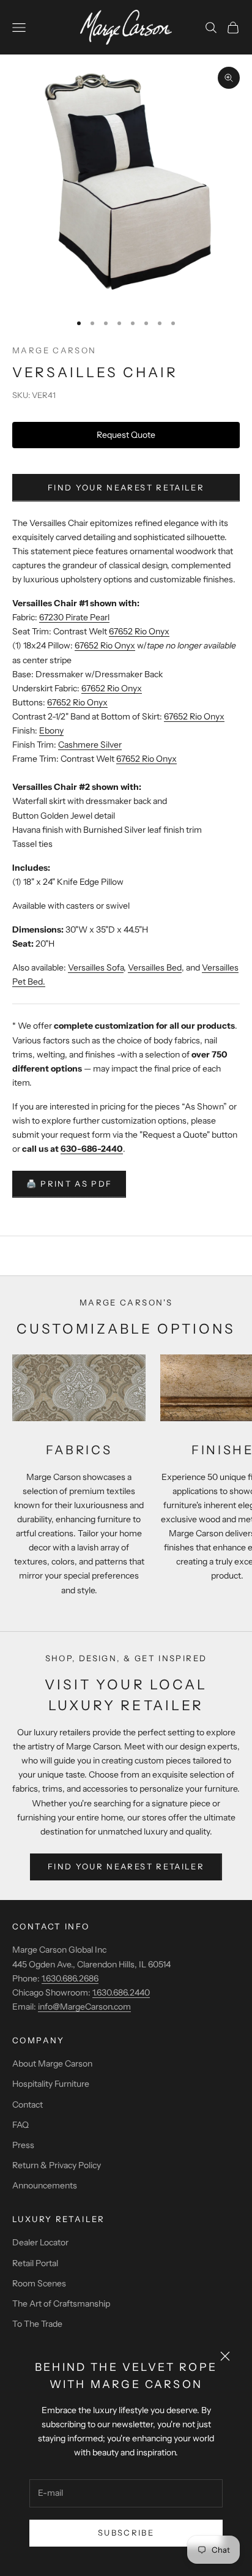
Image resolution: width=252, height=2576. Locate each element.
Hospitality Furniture (51, 2084)
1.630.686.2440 (121, 1992)
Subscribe (126, 2533)
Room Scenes (39, 2283)
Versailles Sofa (96, 967)
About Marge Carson (52, 2063)
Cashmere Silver (90, 745)
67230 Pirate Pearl (74, 617)
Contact (28, 2105)
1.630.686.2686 (70, 1978)
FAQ (20, 2125)
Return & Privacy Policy (57, 2165)
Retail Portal (35, 2263)
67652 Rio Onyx (139, 631)
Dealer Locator (40, 2242)
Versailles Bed (155, 967)
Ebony (51, 730)
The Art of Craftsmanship (61, 2304)
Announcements (45, 2185)
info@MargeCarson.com (84, 2007)
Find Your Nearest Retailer (126, 487)
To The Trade (37, 2324)
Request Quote (126, 435)
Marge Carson (54, 350)
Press (23, 2145)
